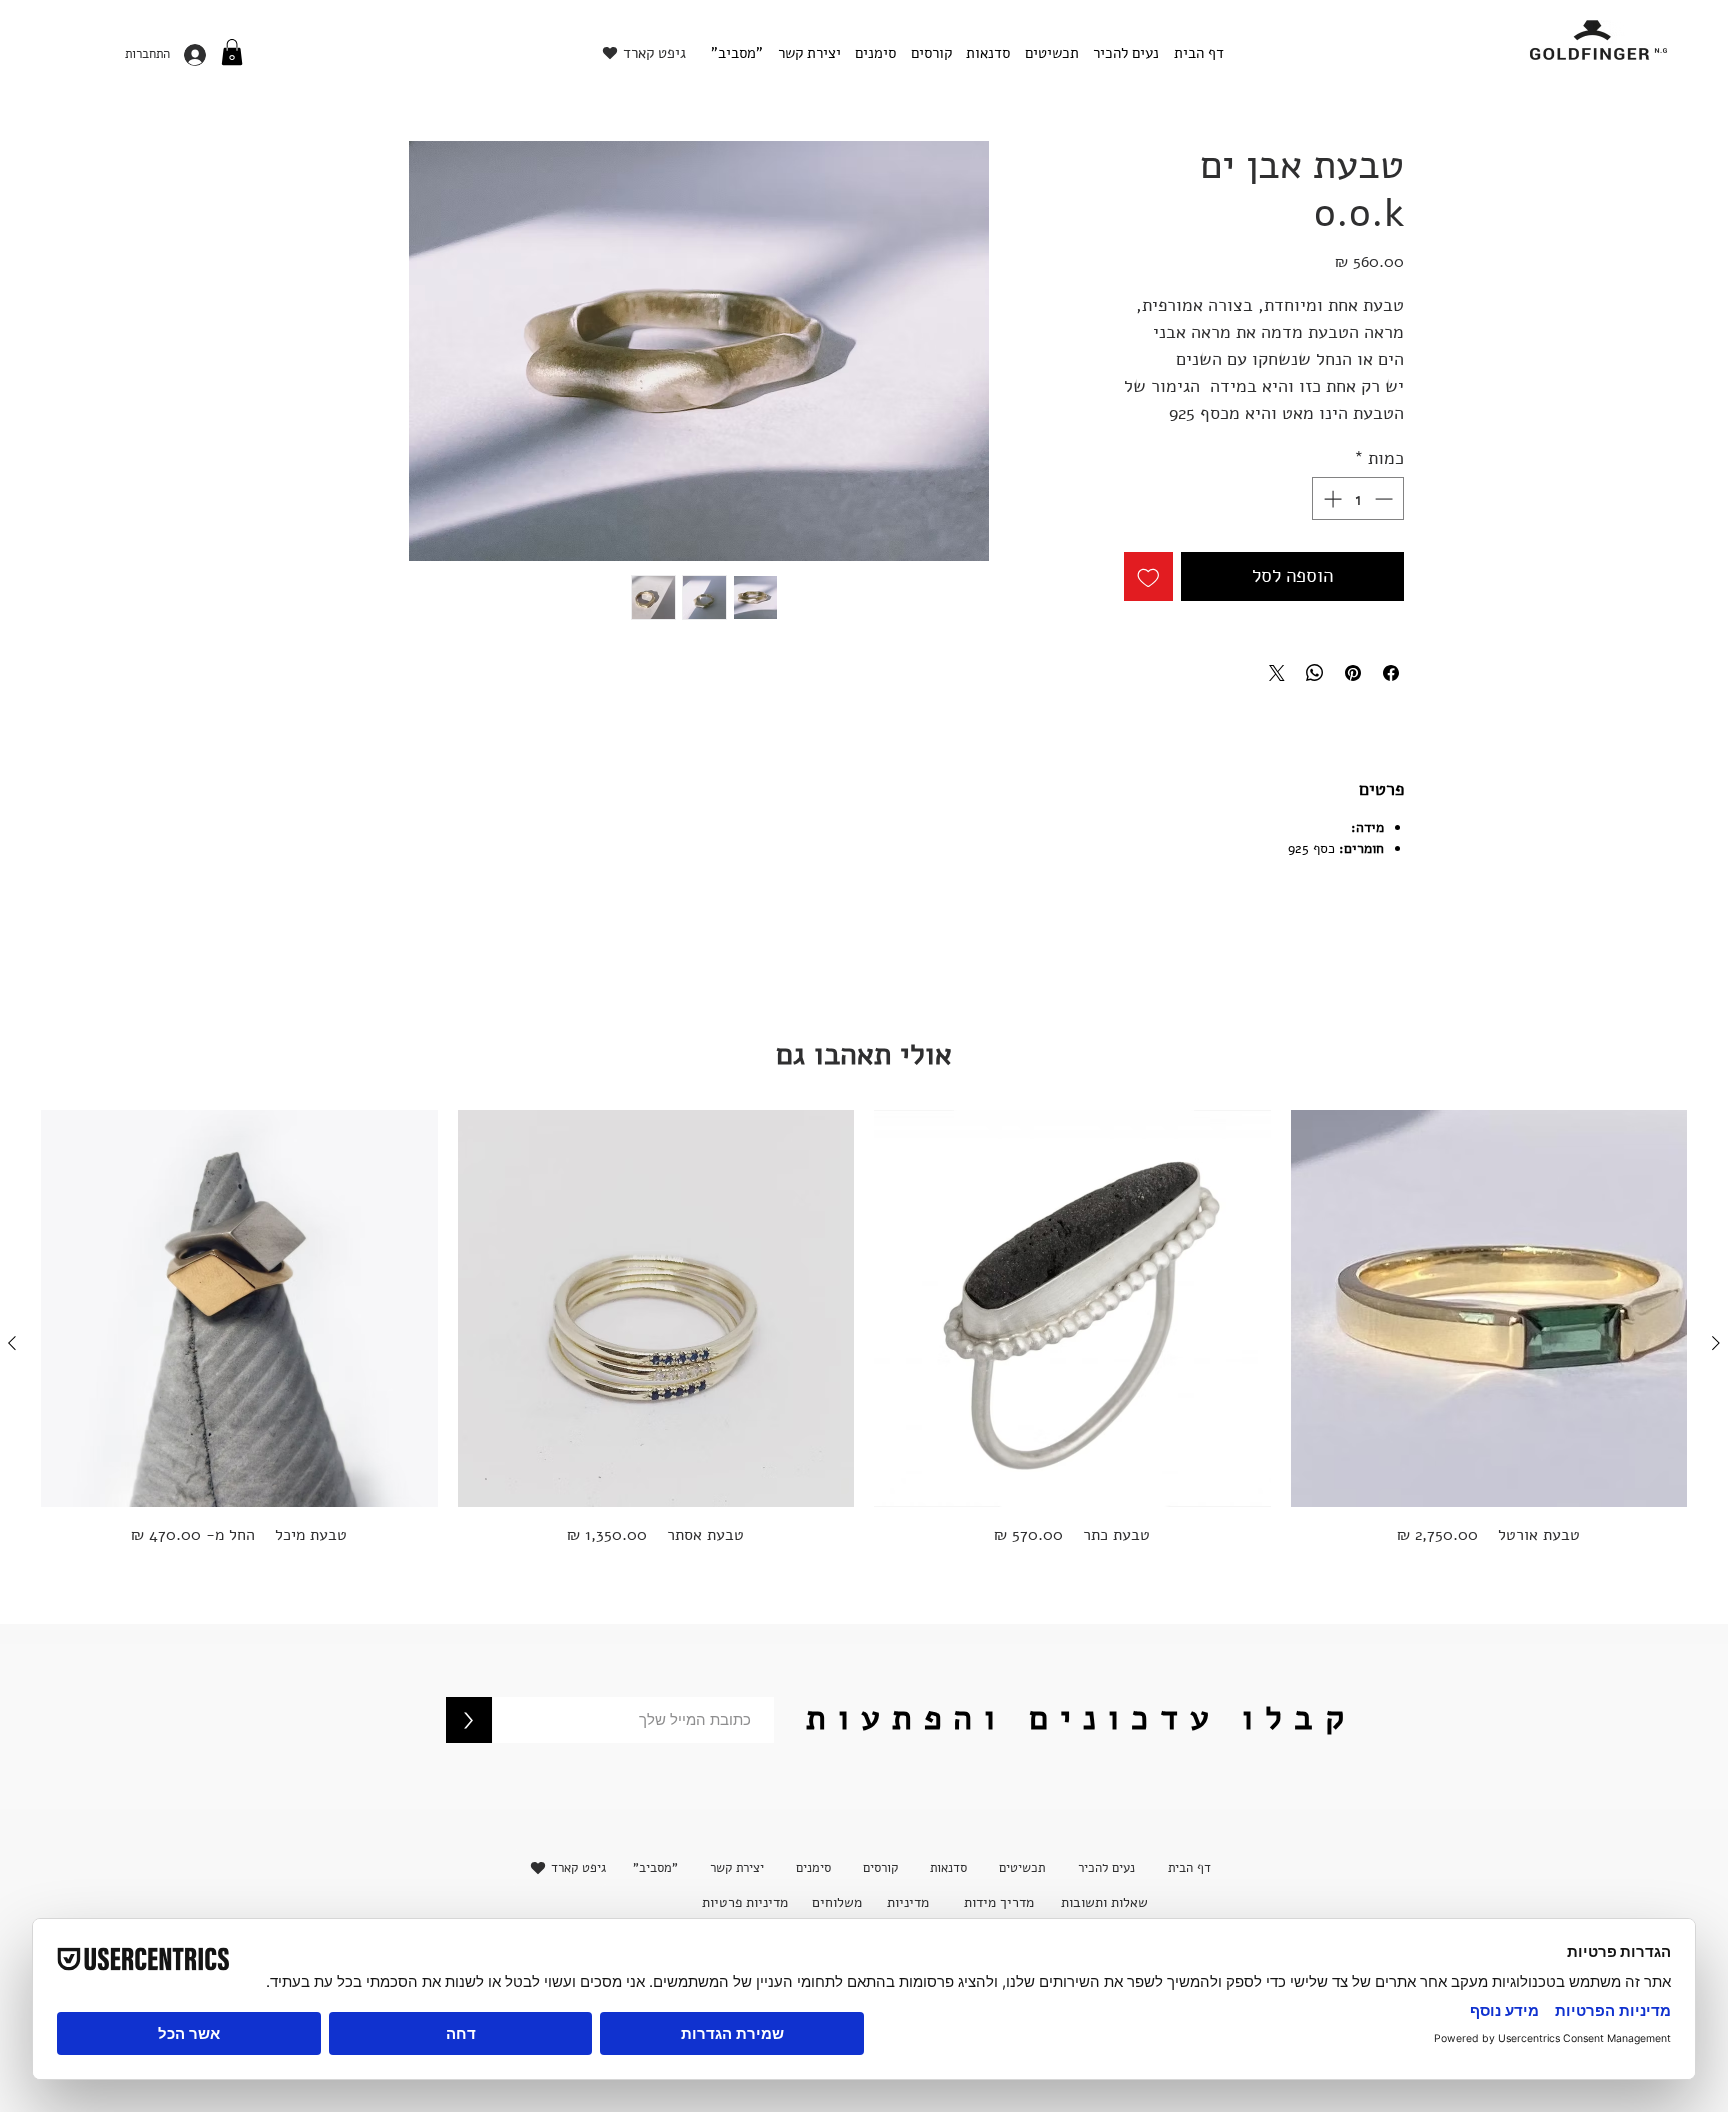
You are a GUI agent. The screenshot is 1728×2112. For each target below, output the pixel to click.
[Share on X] (1277, 673)
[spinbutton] (1358, 498)
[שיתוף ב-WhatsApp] (1315, 673)
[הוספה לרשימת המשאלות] (1148, 576)
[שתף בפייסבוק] (1391, 673)
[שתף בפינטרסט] (1353, 673)
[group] (864, 1342)
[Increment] (1330, 498)
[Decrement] (1385, 498)
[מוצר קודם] (1716, 1343)
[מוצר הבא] (12, 1343)
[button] (232, 52)
